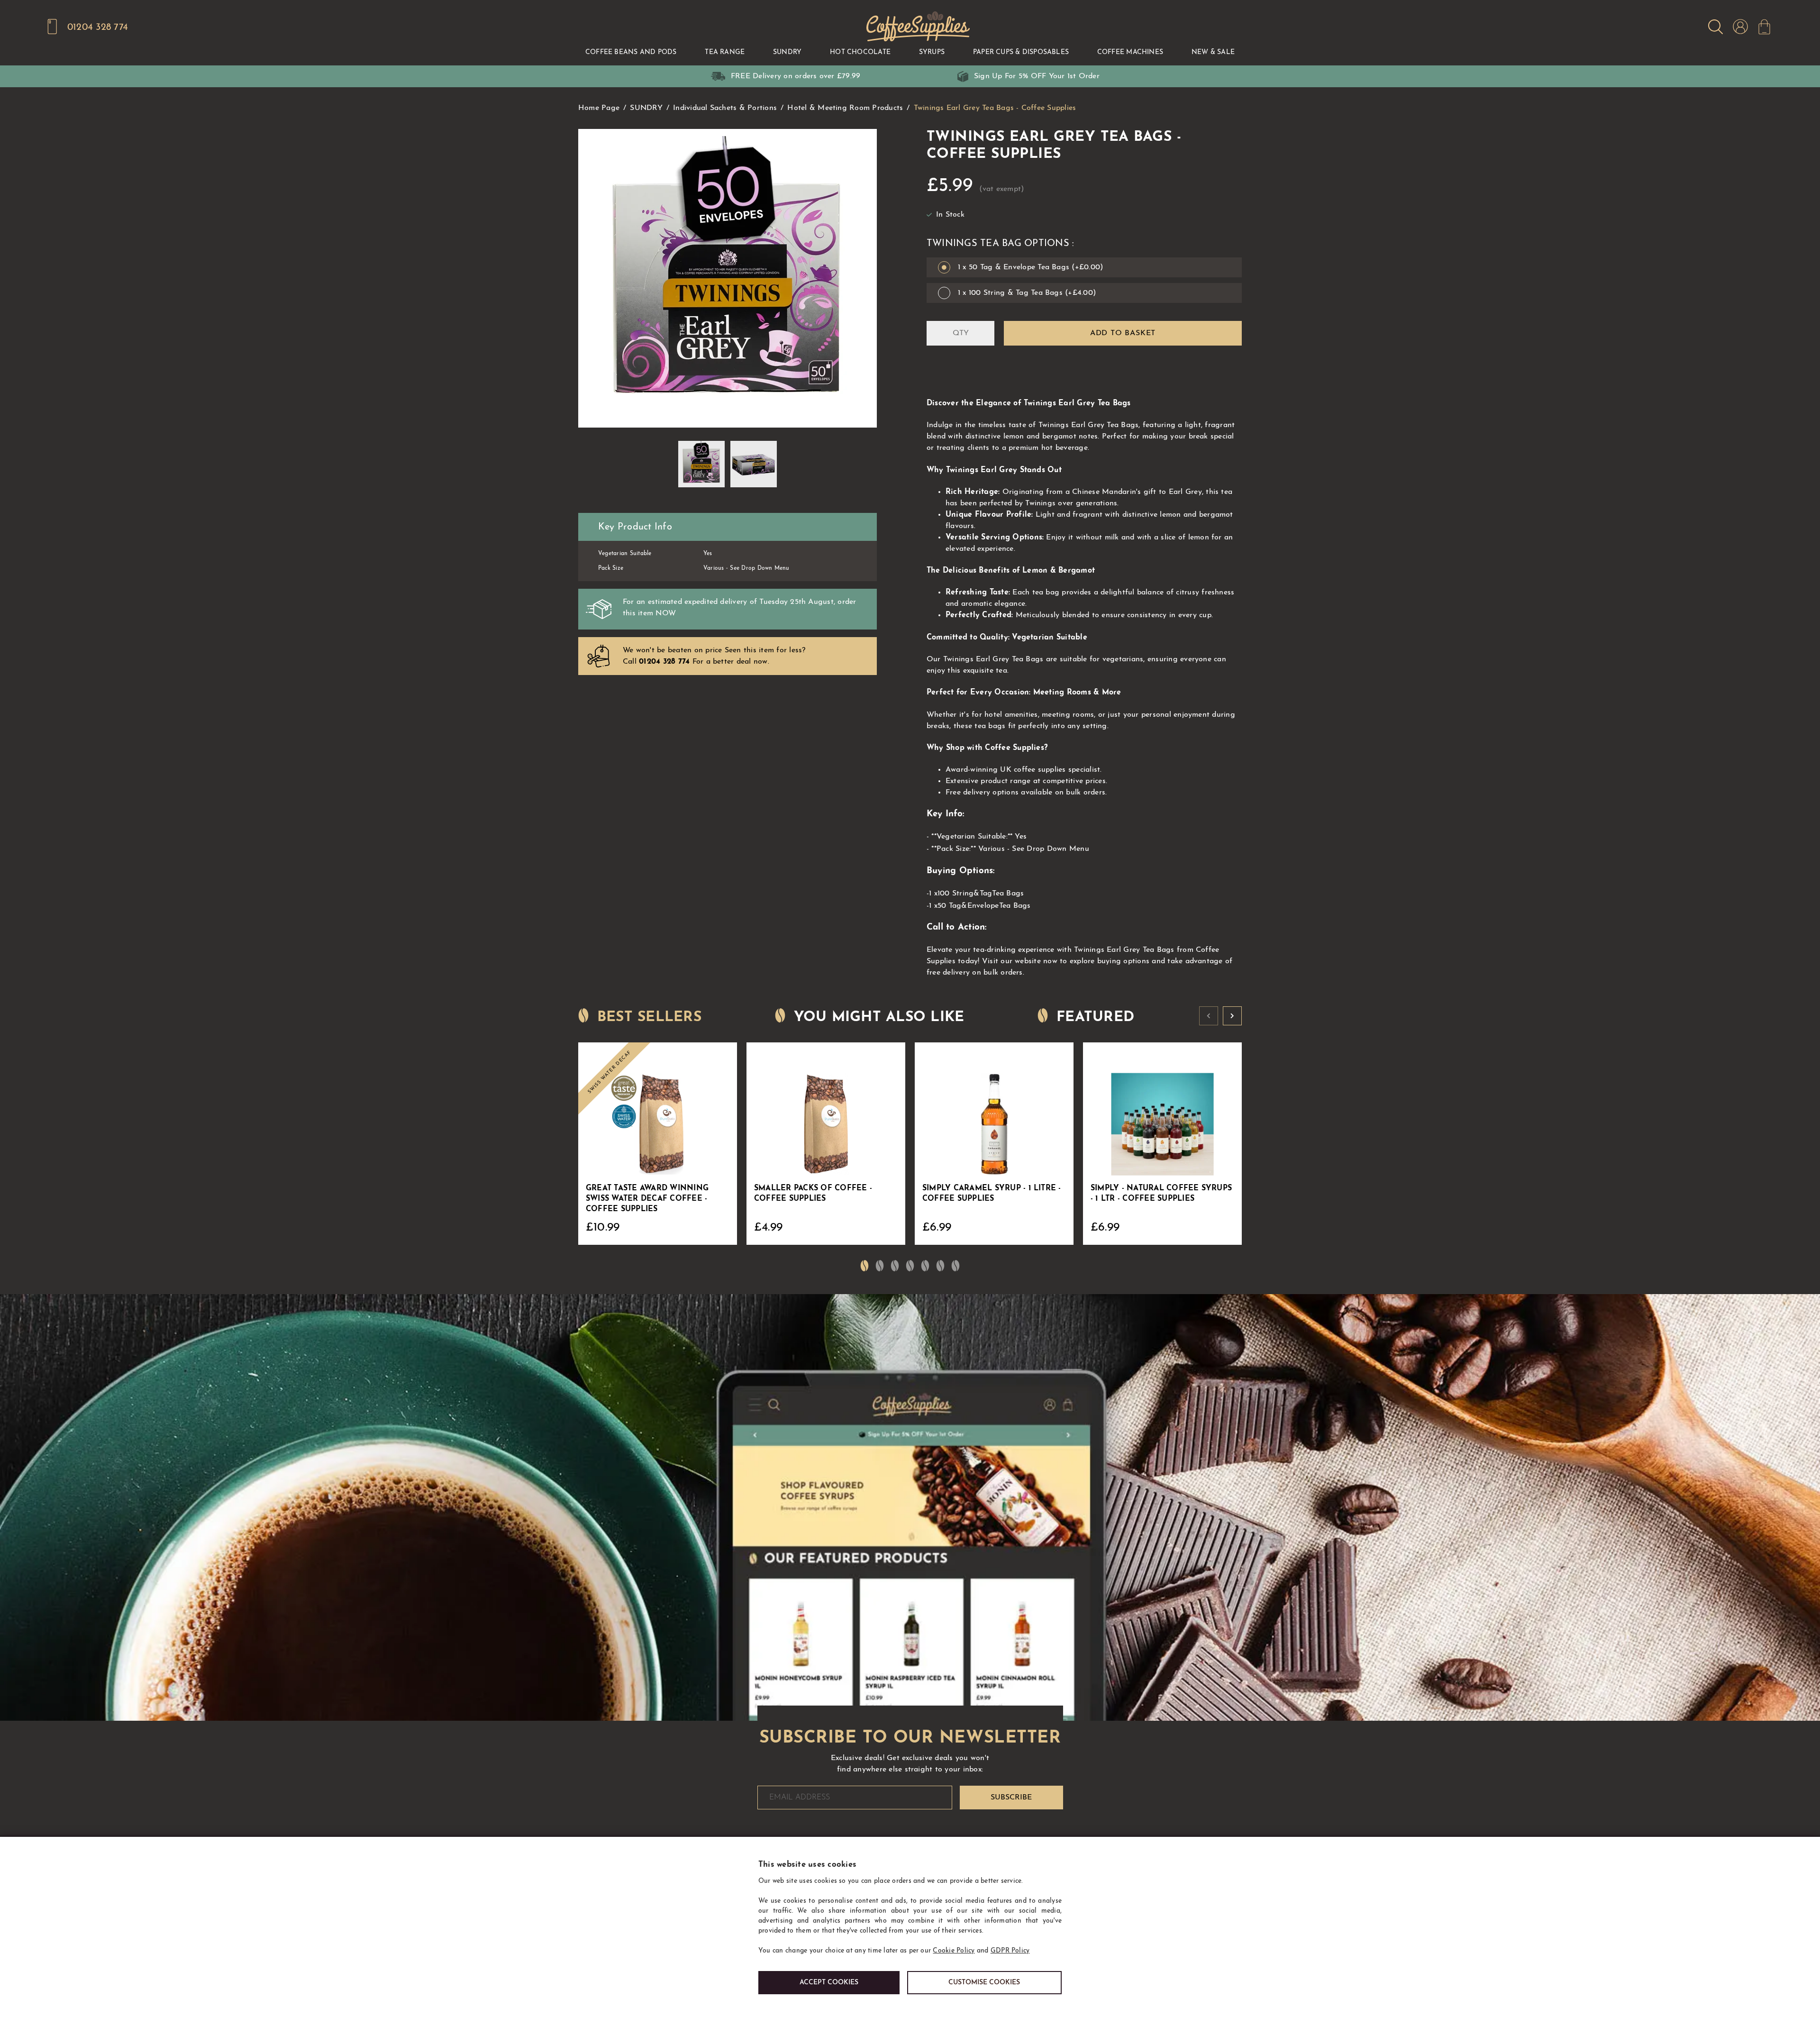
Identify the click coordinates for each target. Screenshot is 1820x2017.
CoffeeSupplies (917, 27)
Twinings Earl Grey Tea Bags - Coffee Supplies (995, 108)
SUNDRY (646, 108)
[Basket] (1764, 27)
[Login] (1740, 27)
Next (1232, 1016)
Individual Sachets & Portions (725, 108)
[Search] (1715, 27)
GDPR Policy (1010, 1951)
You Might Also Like (879, 1018)
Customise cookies (984, 1983)
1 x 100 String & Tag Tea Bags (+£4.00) (1027, 293)
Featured (1095, 1018)
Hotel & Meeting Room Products (845, 108)
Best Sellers (649, 1018)
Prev (1209, 1016)
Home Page (599, 108)
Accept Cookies (829, 1983)
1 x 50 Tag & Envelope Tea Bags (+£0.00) (1030, 267)
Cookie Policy (954, 1951)
